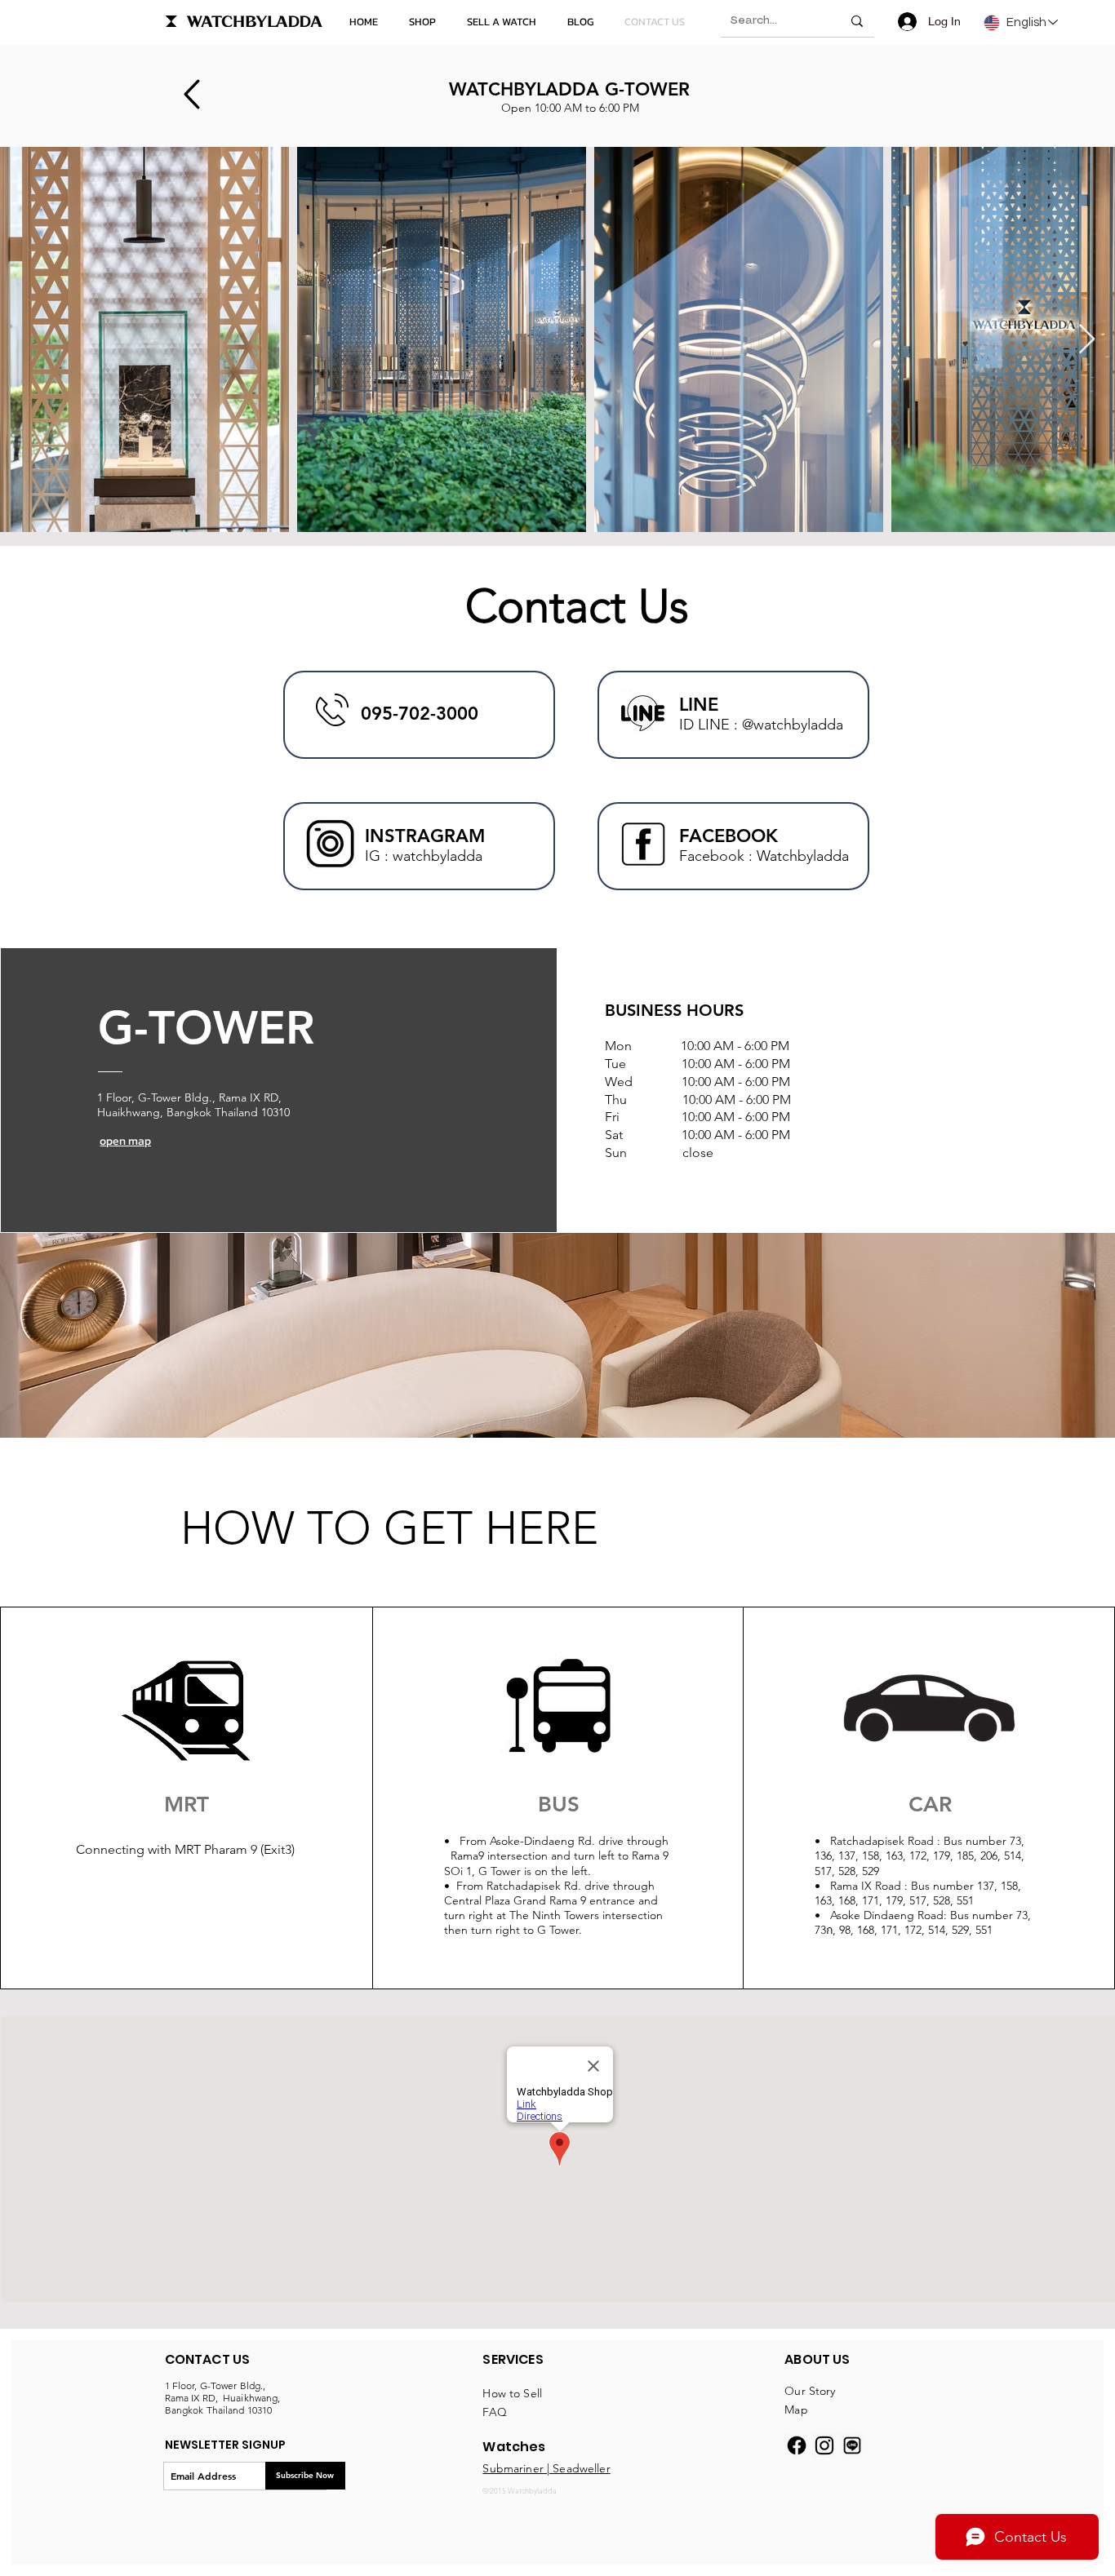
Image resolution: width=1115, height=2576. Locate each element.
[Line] (852, 2445)
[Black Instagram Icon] (824, 2445)
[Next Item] (1087, 340)
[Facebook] (797, 2445)
